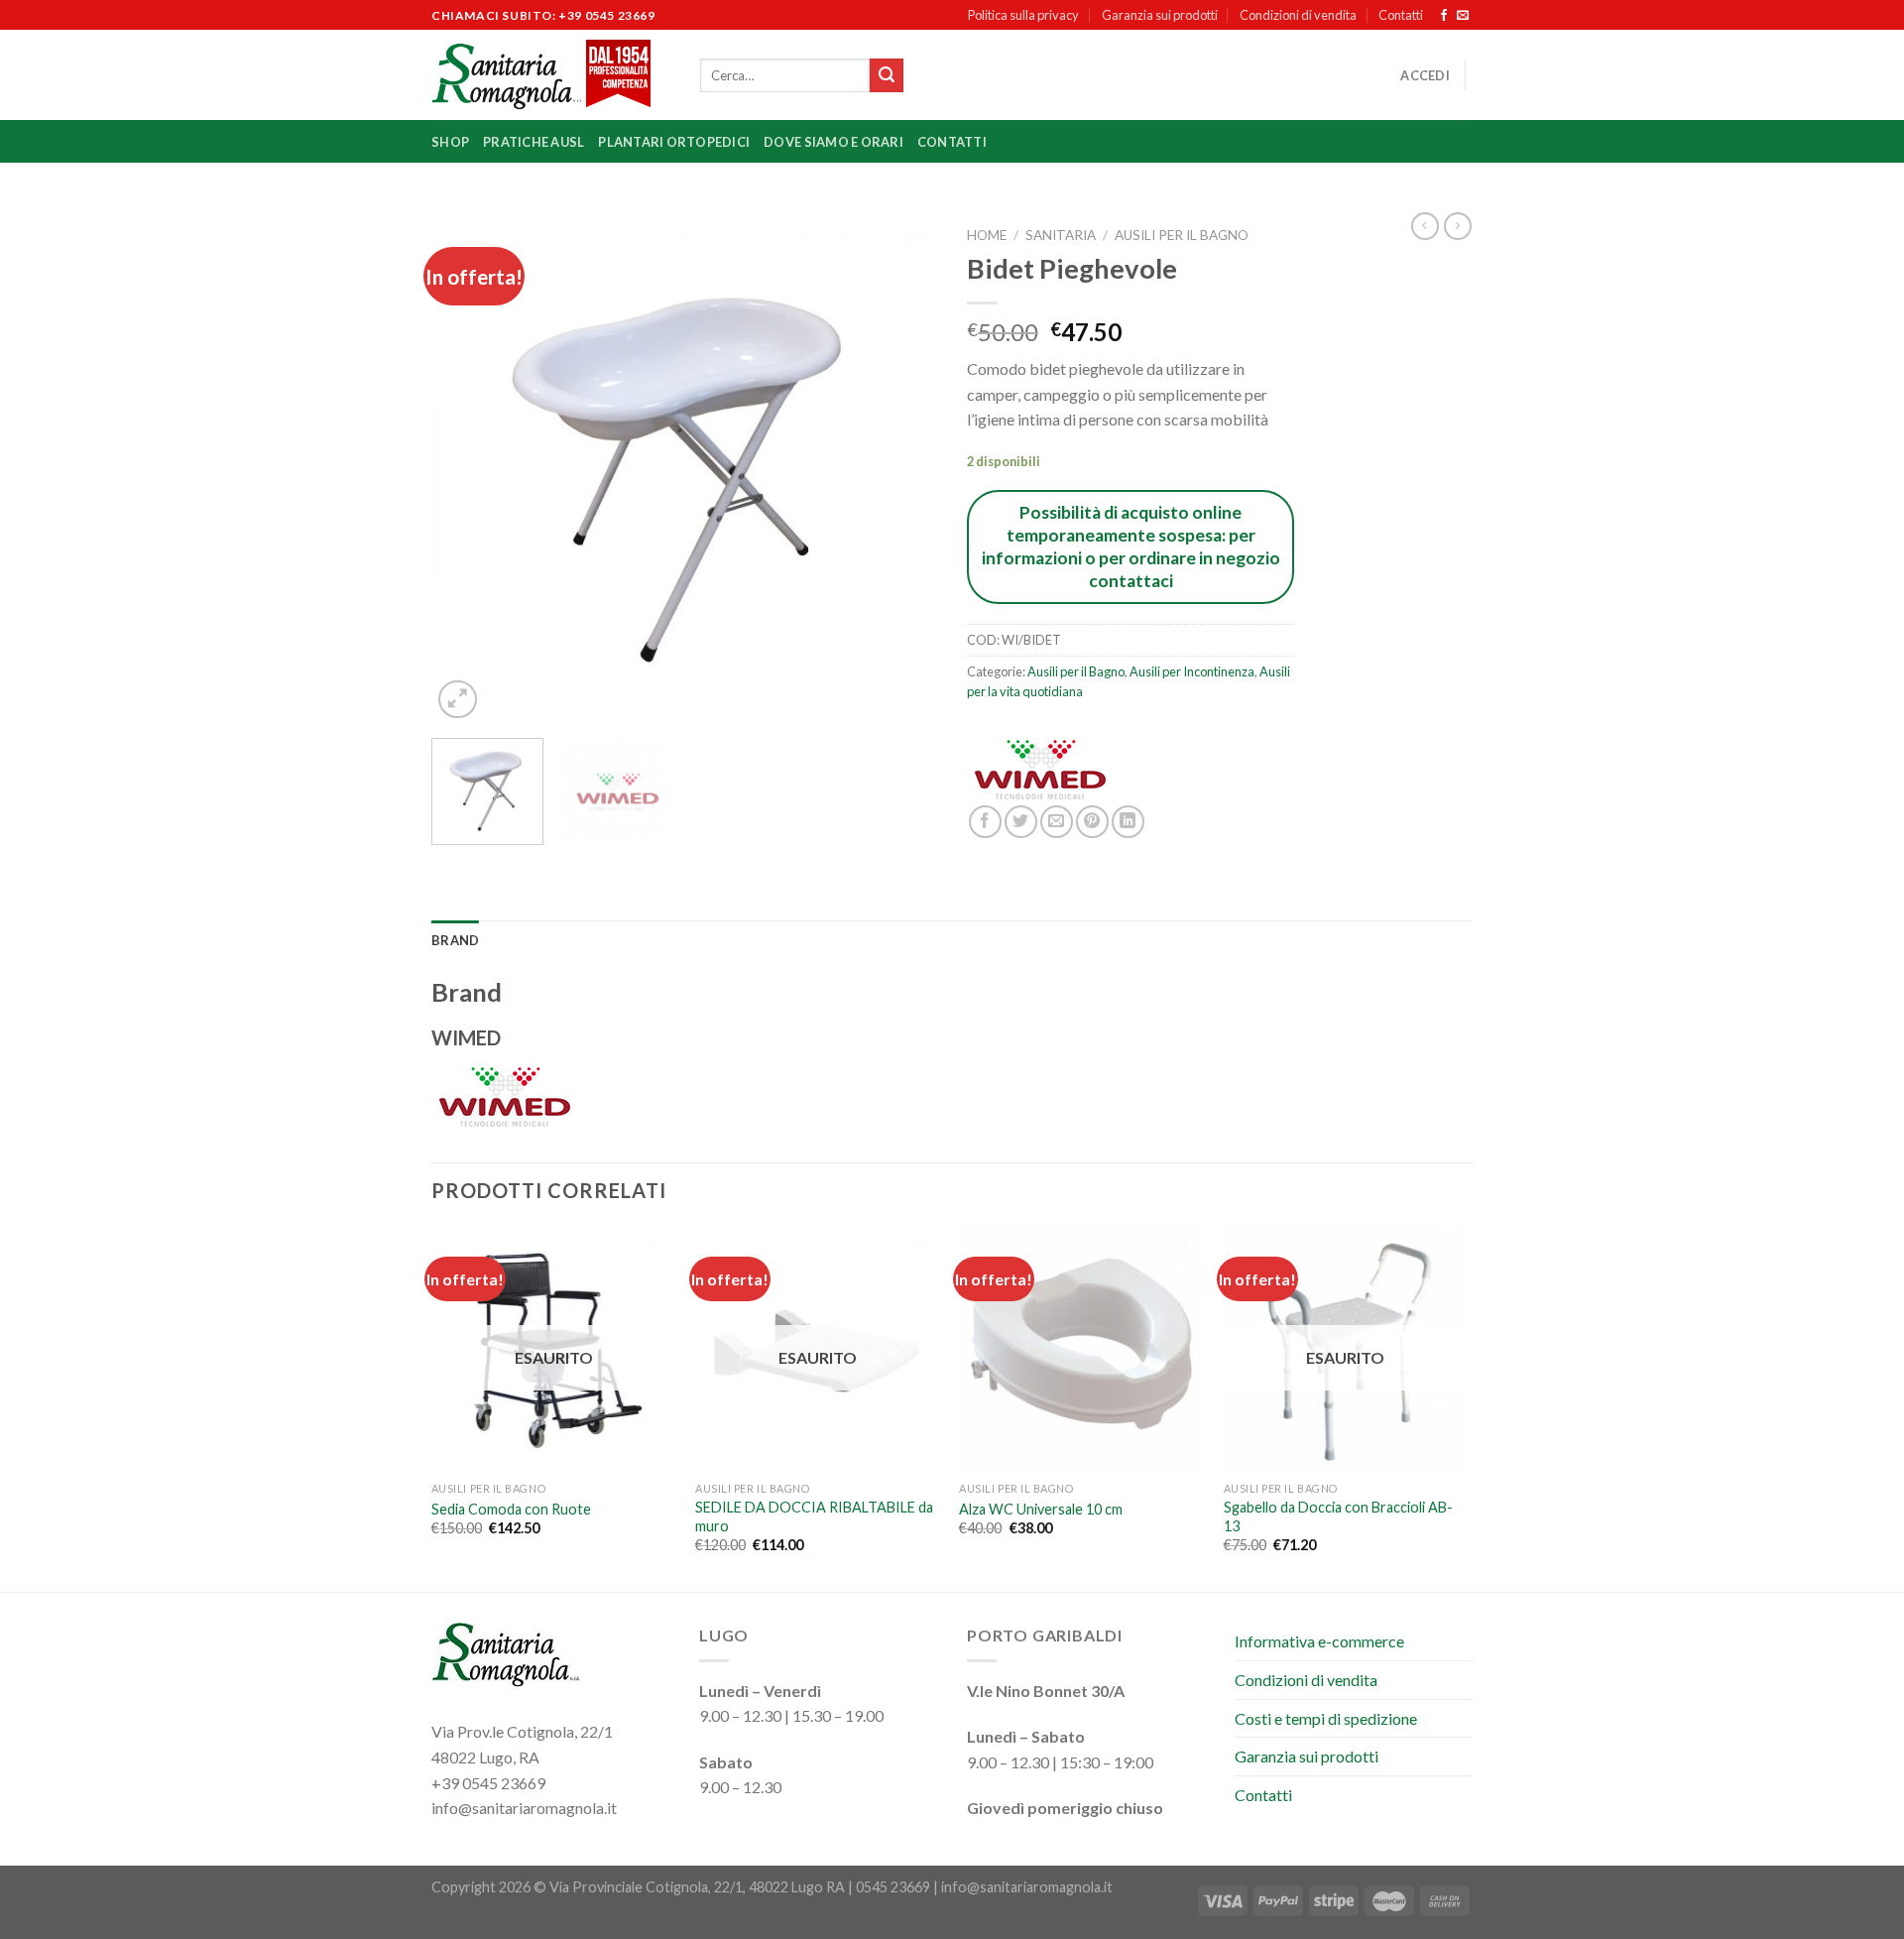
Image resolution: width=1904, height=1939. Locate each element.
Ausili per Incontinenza (1192, 671)
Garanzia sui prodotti (1160, 15)
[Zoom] (458, 700)
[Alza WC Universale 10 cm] (1081, 1349)
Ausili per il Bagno (1182, 235)
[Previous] (466, 470)
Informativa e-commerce (1319, 1641)
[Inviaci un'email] (1463, 16)
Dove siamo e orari (833, 142)
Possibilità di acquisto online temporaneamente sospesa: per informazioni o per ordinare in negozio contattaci (1131, 546)
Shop (450, 142)
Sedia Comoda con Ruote (511, 1509)
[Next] (902, 470)
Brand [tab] (455, 940)
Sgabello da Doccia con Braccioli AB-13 (1338, 1516)
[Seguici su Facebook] (1444, 16)
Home (987, 235)
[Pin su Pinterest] (1092, 822)
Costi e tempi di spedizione (1326, 1718)
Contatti (1401, 15)
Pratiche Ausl (534, 142)
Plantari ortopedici (674, 142)
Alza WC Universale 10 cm (1041, 1509)
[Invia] (887, 75)
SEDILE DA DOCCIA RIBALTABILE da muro (814, 1516)
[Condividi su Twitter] (1021, 822)
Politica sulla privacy (1023, 15)
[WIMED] (1041, 771)
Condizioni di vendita (1298, 15)
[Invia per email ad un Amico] (1057, 822)
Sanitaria (1061, 235)
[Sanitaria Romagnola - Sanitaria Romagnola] (551, 75)
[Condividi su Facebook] (985, 822)
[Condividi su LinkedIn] (1128, 822)
